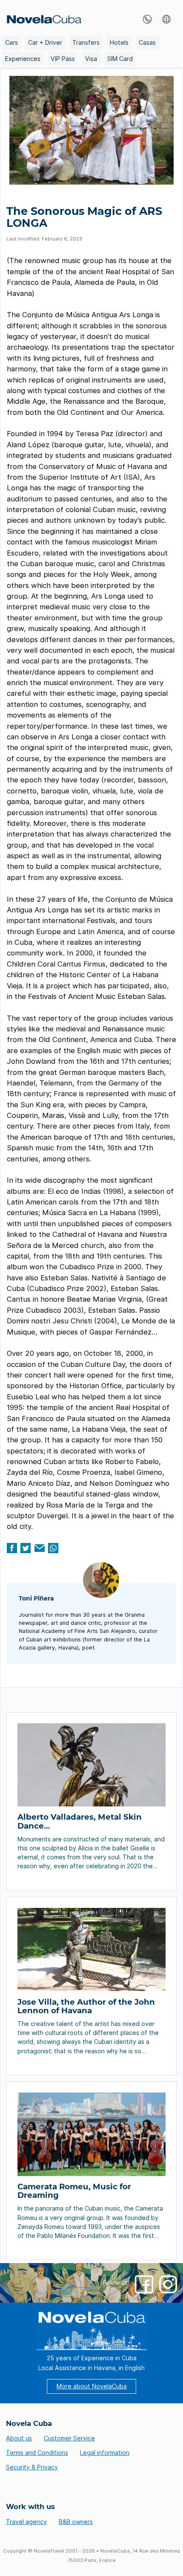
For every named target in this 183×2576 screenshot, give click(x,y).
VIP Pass (63, 59)
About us (19, 2438)
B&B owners (76, 2522)
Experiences (23, 59)
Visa (91, 59)
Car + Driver (45, 42)
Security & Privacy (32, 2467)
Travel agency (26, 2522)
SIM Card (120, 59)
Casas (147, 42)
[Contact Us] (145, 19)
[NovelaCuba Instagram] (168, 2284)
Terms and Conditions (37, 2453)
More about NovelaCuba (92, 2386)
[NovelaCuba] (42, 19)
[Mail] (40, 1548)
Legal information (105, 2453)
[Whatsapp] (53, 1548)
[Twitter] (26, 1548)
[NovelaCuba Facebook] (144, 2284)
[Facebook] (12, 1548)
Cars (11, 42)
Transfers (86, 42)
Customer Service (69, 2438)
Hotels (119, 42)
